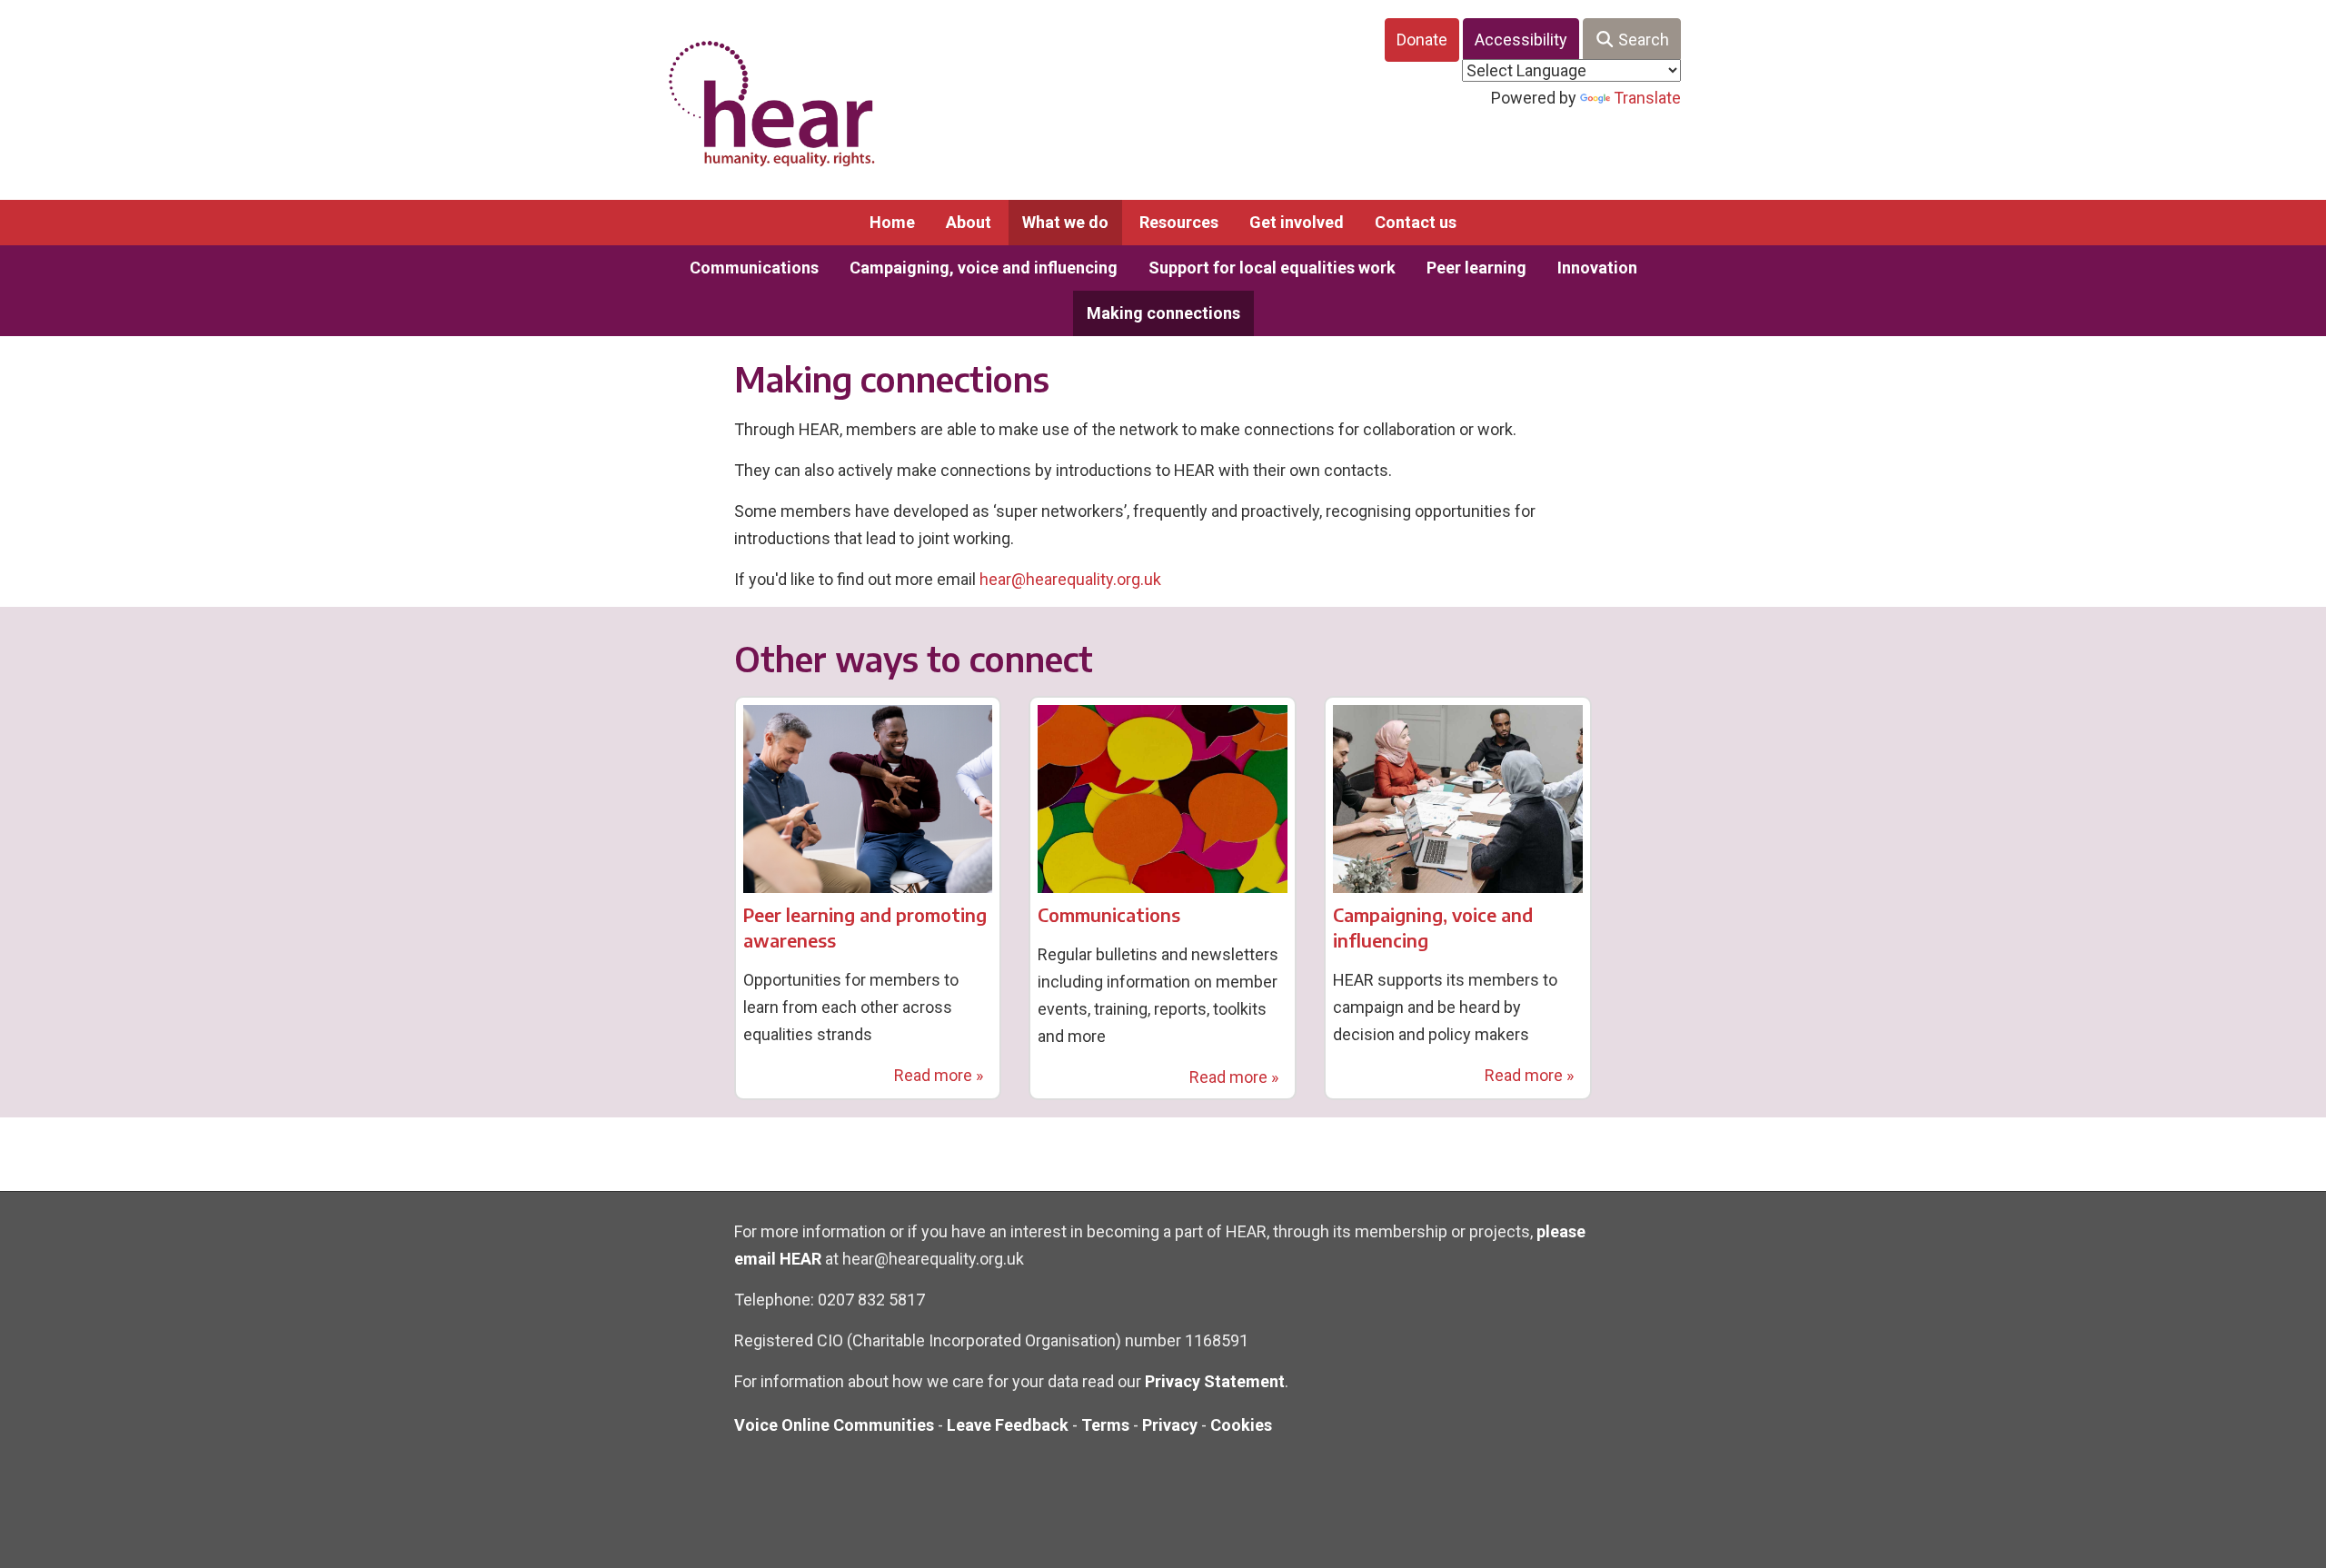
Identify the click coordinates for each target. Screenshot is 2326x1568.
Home (892, 222)
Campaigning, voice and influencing (984, 268)
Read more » (939, 1075)
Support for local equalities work (1272, 268)
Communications (754, 268)
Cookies (1241, 1425)
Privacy (1170, 1425)
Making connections (1163, 313)
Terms (1105, 1425)
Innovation (1597, 268)
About (969, 222)
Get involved (1297, 222)
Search (1642, 40)
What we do (1065, 222)
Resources (1179, 222)
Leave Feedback (1008, 1425)
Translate (1647, 98)
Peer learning (1476, 268)
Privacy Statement (1215, 1381)
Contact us (1416, 222)
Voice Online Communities (834, 1425)
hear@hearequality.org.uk (1070, 579)
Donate (1422, 40)
